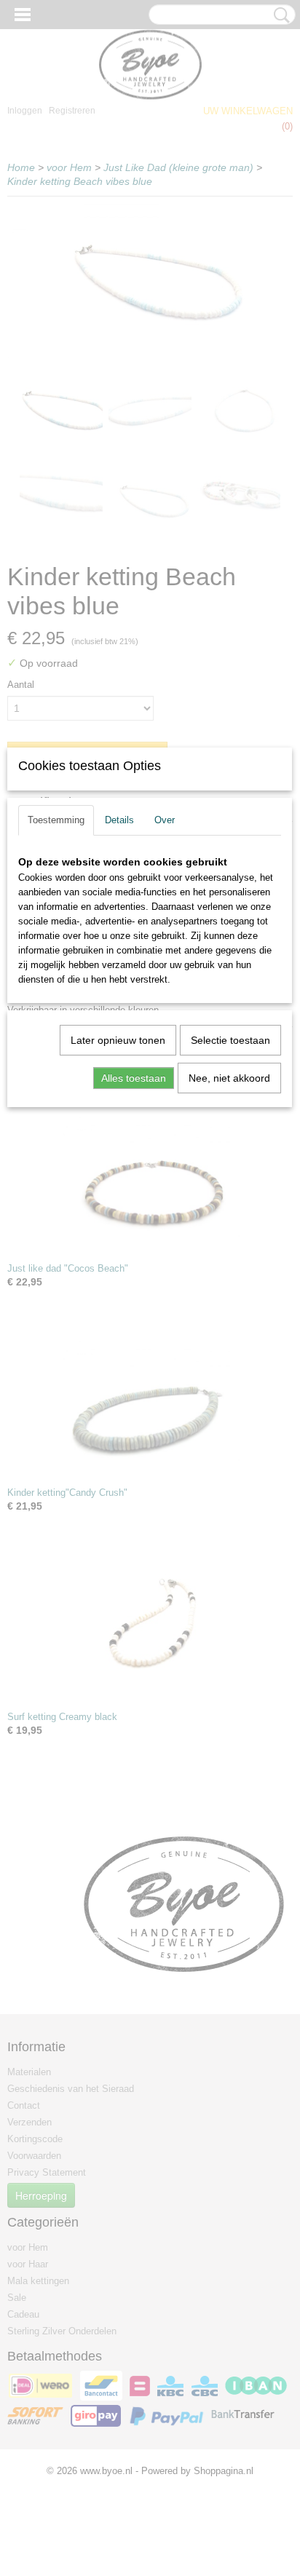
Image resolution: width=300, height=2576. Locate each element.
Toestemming (56, 820)
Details (119, 820)
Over (165, 820)
